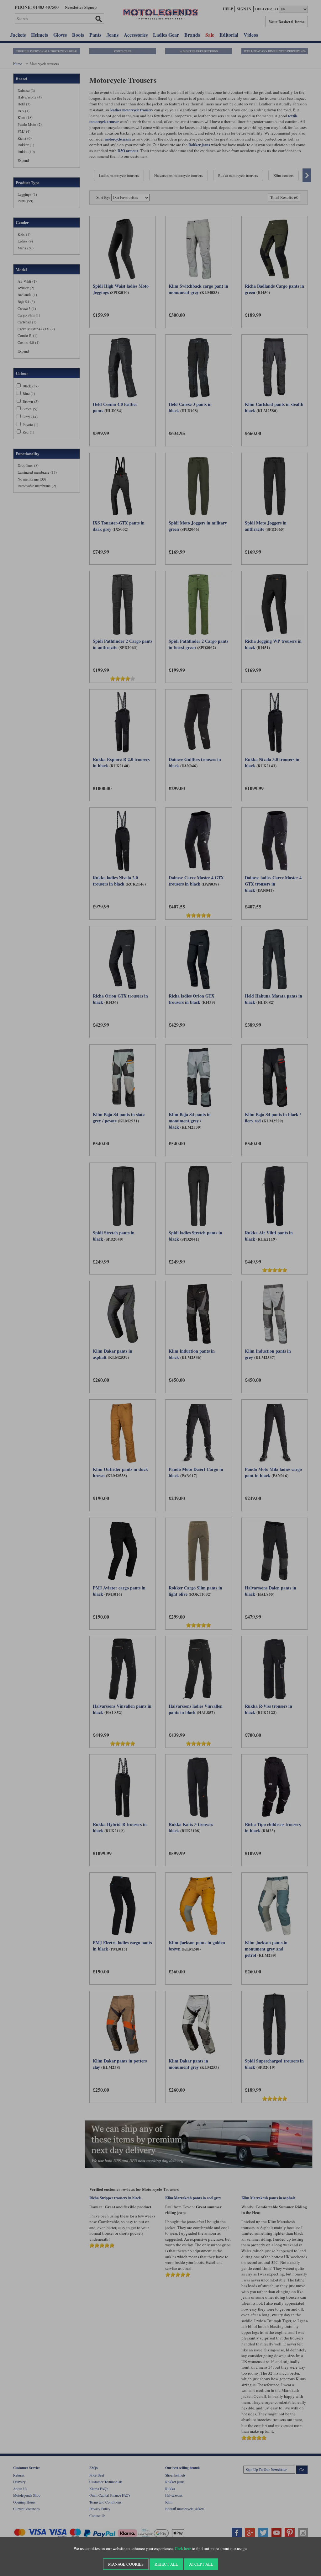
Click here (183, 2549)
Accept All (201, 2564)
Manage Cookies (126, 2564)
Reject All (166, 2564)
